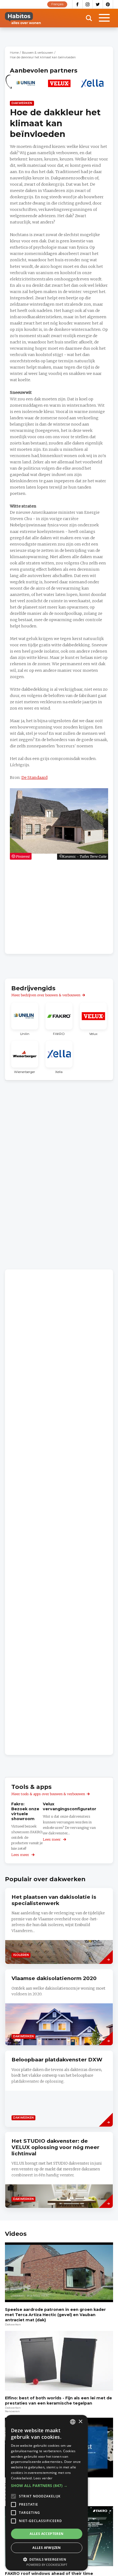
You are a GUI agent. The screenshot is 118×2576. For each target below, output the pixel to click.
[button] (47, 2486)
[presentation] (59, 2007)
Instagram (88, 4)
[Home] (23, 18)
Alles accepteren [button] (47, 2534)
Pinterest (108, 4)
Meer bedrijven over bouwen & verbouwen (46, 995)
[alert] (47, 2493)
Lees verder (43, 2478)
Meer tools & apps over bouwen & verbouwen (48, 1794)
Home (14, 53)
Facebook (77, 4)
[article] (26, 86)
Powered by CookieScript (47, 2565)
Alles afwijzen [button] (47, 2548)
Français (57, 4)
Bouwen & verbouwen (38, 53)
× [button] (80, 2422)
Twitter (98, 4)
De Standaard (34, 778)
